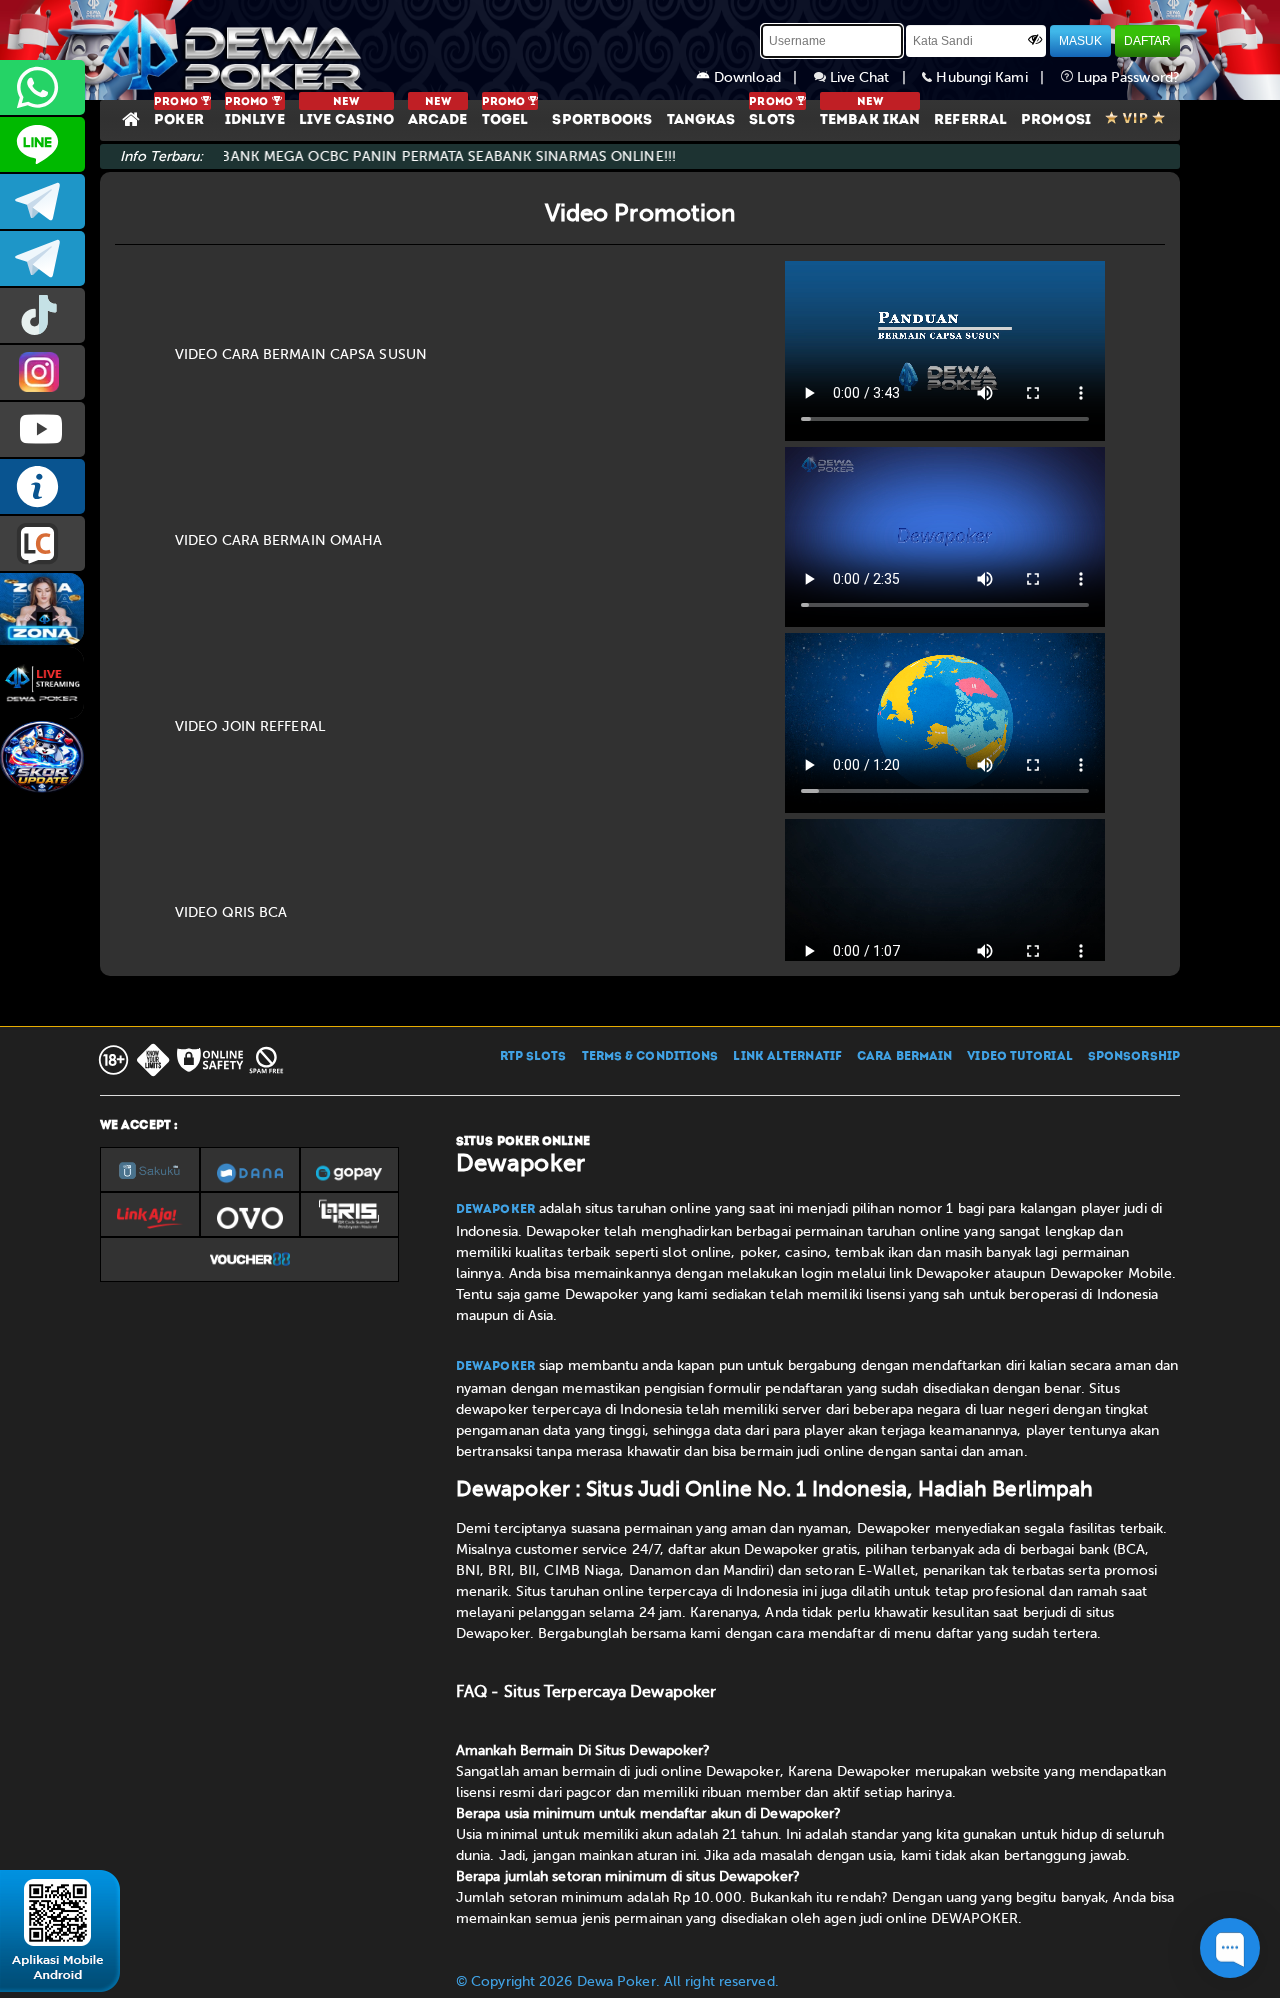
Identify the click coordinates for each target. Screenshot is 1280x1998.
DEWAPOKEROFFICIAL (42, 429)
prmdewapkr (42, 315)
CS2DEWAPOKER (42, 144)
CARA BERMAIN (904, 1057)
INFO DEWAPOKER (42, 486)
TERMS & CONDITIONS (650, 1057)
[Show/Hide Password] (1035, 39)
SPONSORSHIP (1134, 1057)
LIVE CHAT (42, 543)
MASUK (1080, 41)
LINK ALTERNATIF (787, 1057)
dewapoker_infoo (42, 201)
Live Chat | (874, 77)
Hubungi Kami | (996, 77)
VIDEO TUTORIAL (1019, 1057)
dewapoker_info (42, 258)
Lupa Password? (1127, 77)
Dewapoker (495, 1210)
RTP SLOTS (533, 1057)
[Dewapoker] (235, 50)
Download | (762, 77)
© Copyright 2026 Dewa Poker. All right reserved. (617, 1981)
